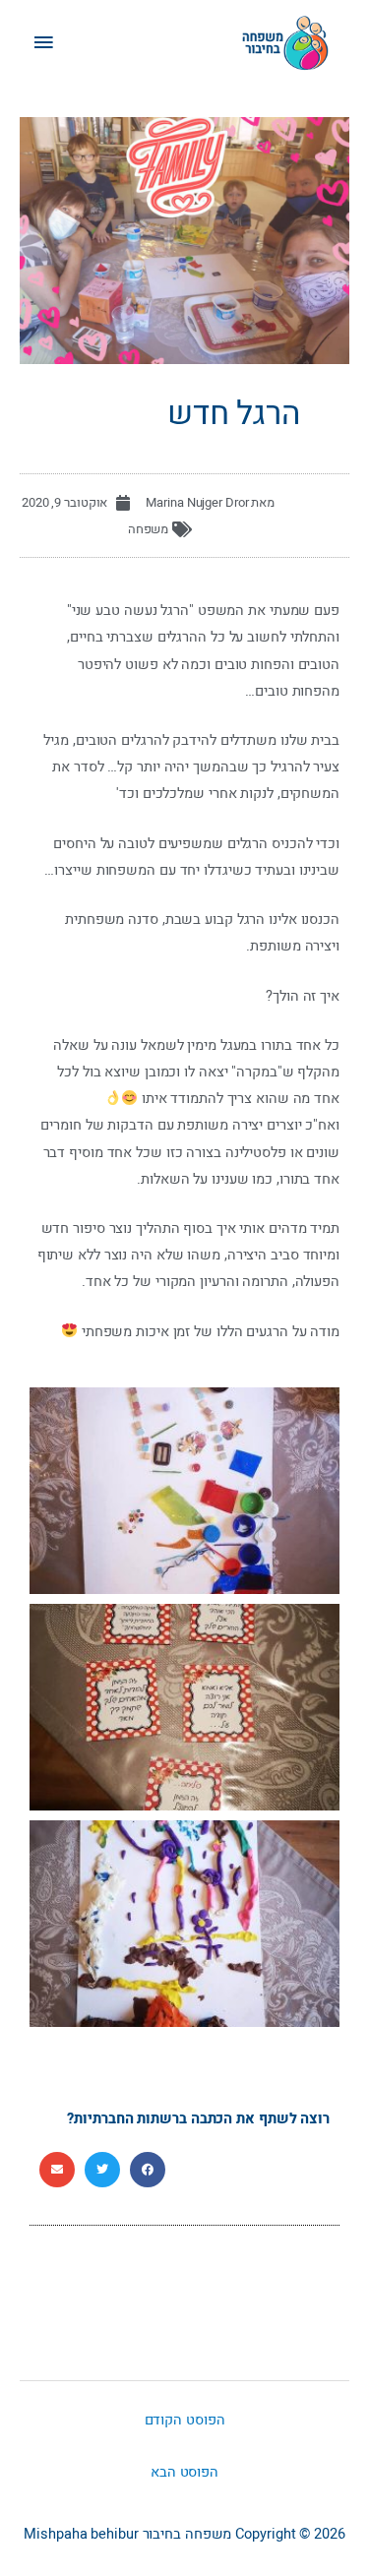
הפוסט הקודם (185, 2420)
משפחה (149, 529)
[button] (148, 2170)
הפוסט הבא (184, 2472)
